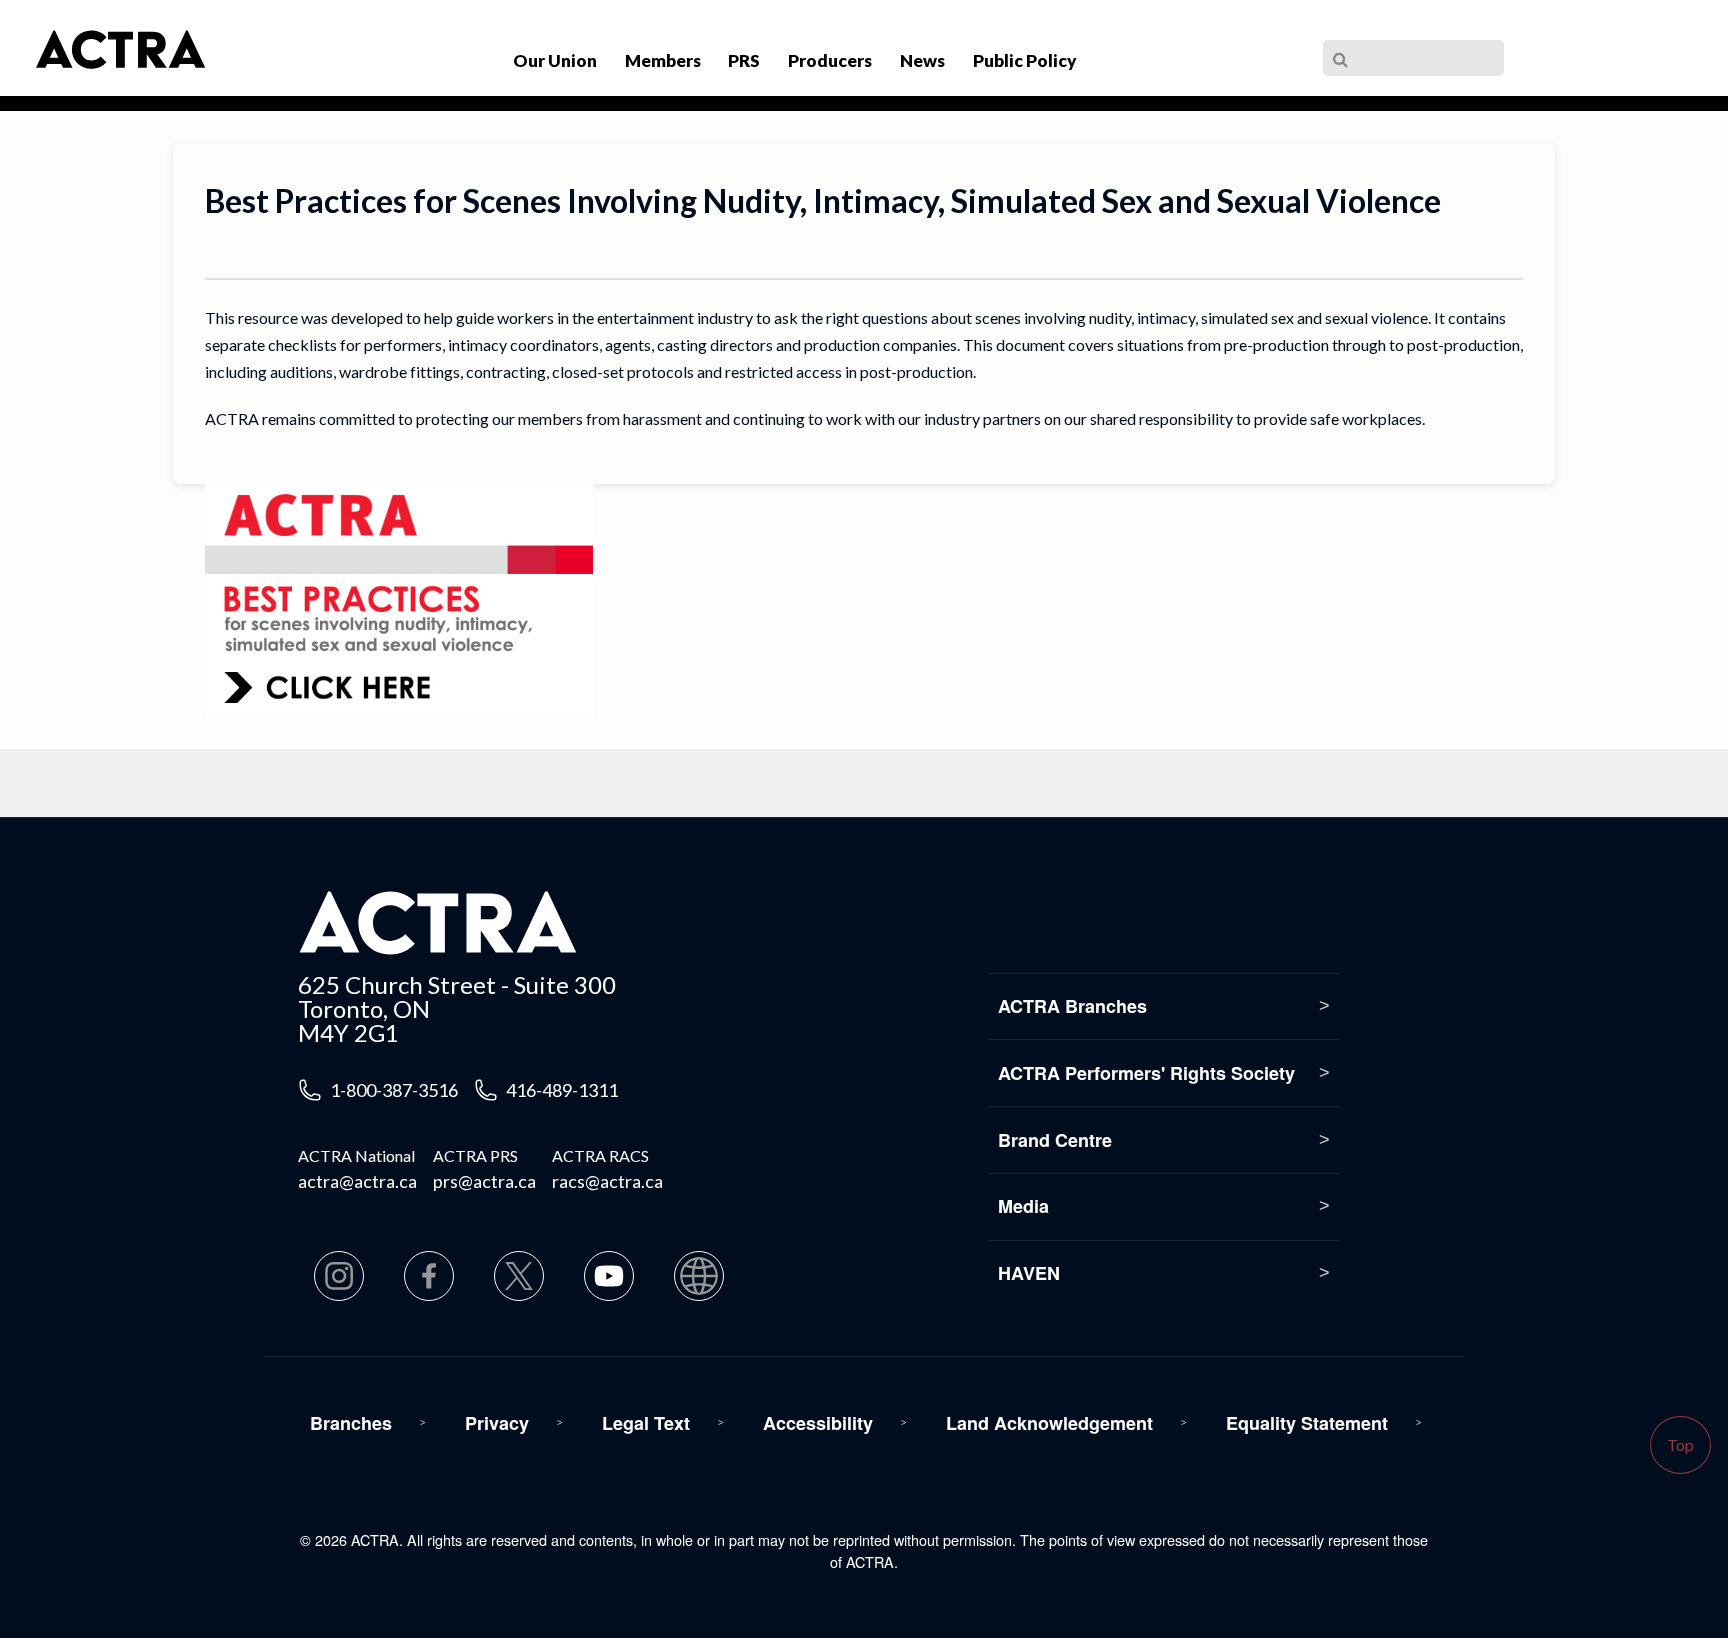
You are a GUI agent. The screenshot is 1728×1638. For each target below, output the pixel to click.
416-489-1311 (562, 1090)
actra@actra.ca (357, 1181)
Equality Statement (1307, 1423)
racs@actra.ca (607, 1181)
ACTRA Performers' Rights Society (1146, 1073)
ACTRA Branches (1072, 1006)
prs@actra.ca (484, 1181)
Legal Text (646, 1423)
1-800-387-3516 (394, 1090)
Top (1680, 1444)
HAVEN (1029, 1273)
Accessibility (818, 1423)
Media (1023, 1206)
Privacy (497, 1423)
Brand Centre (1055, 1140)
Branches (351, 1423)
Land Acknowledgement (1049, 1423)
